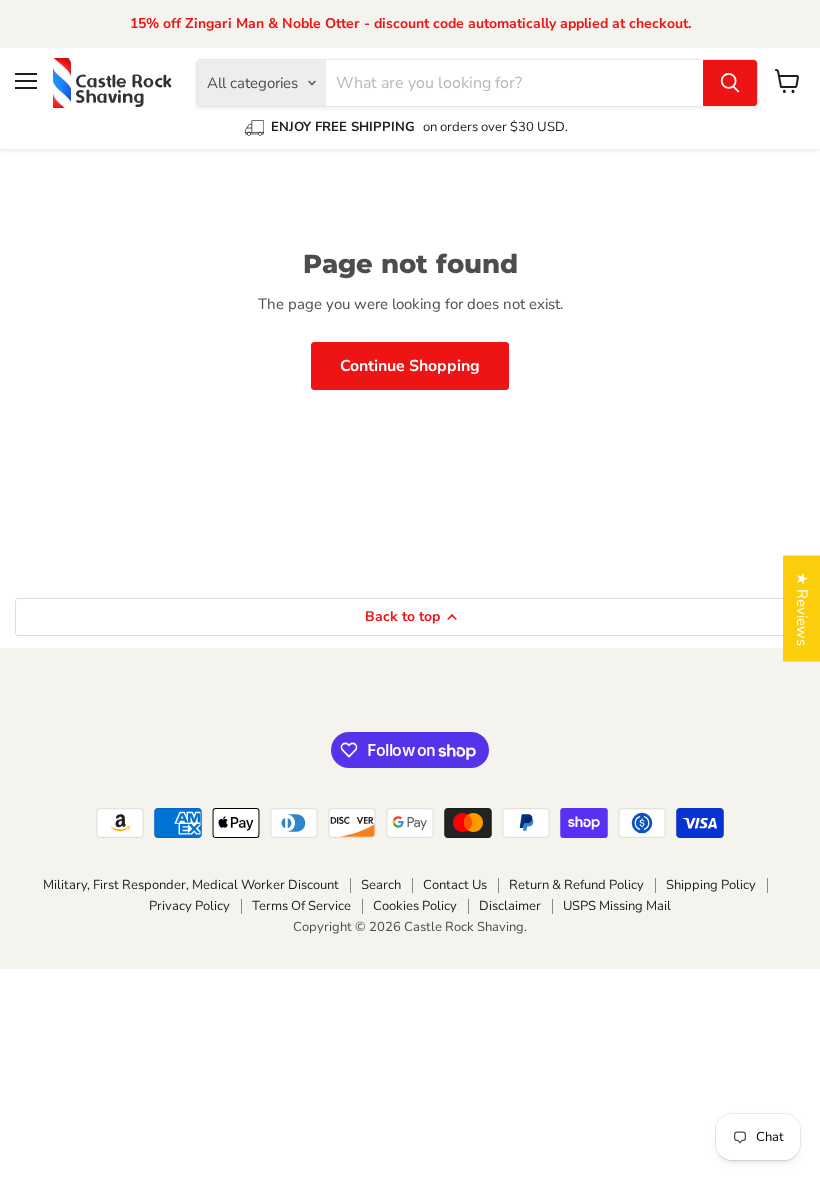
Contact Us (455, 885)
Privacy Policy (189, 906)
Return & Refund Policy (576, 885)
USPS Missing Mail (617, 906)
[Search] (730, 83)
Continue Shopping (410, 366)
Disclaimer (510, 906)
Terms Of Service (301, 906)
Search (381, 885)
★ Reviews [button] (802, 609)
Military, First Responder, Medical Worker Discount (191, 885)
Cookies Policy (415, 906)
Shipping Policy (711, 885)
